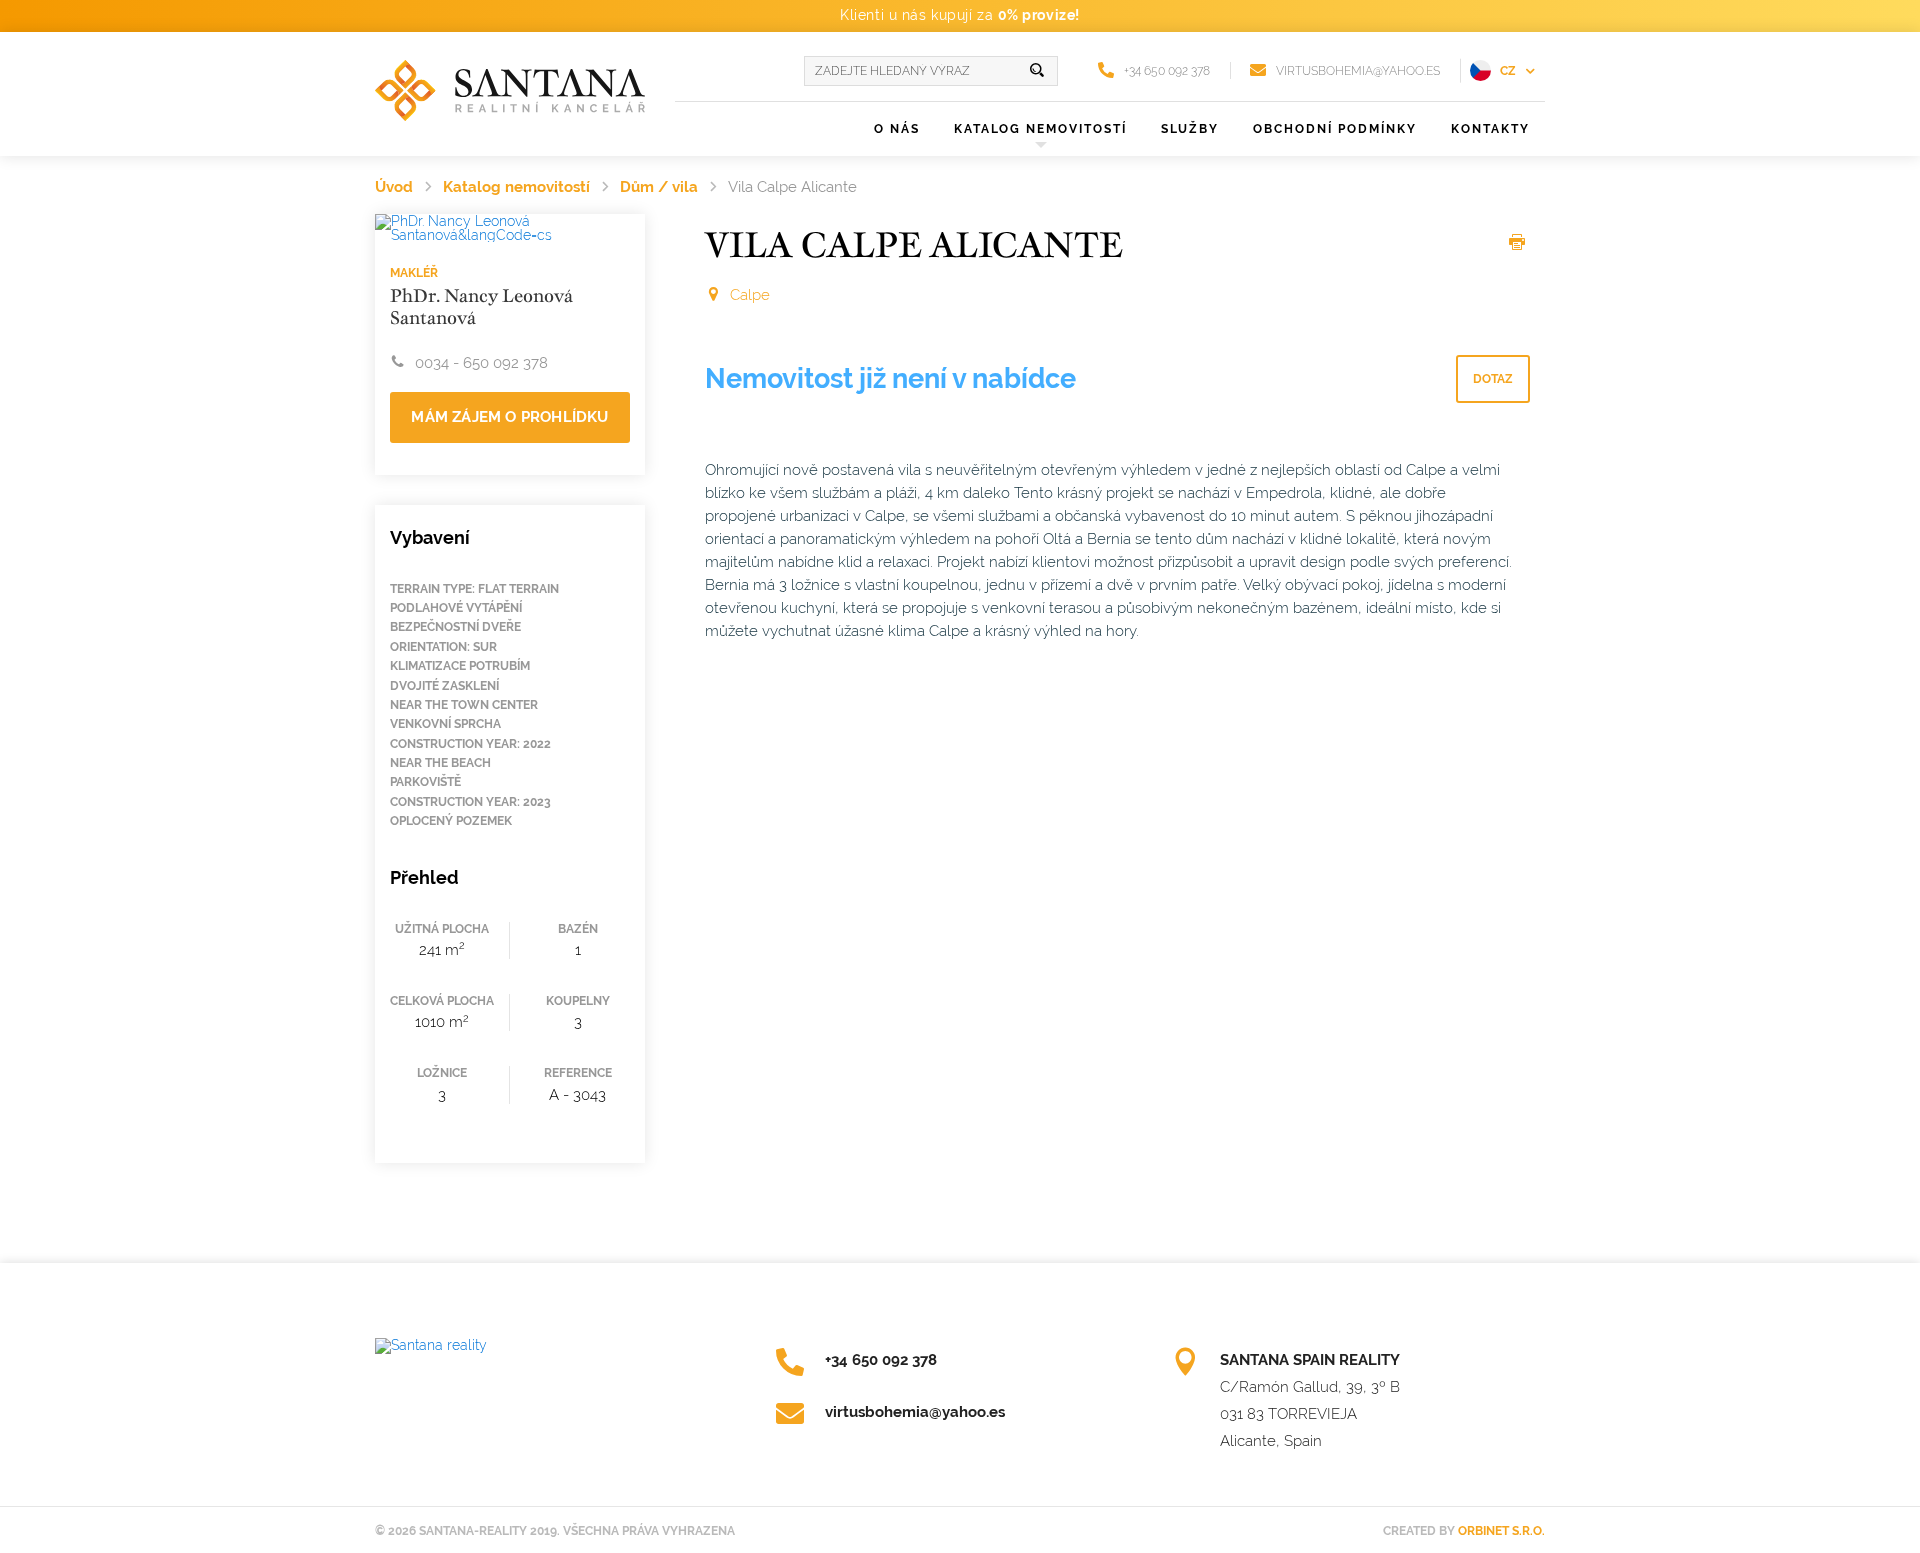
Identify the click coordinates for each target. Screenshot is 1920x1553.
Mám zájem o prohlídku (509, 417)
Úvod (394, 187)
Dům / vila (659, 187)
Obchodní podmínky (1335, 129)
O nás (897, 129)
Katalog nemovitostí (516, 187)
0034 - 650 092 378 (481, 363)
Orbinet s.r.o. (1501, 1531)
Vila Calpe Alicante (792, 187)
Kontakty (1490, 129)
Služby (1190, 129)
